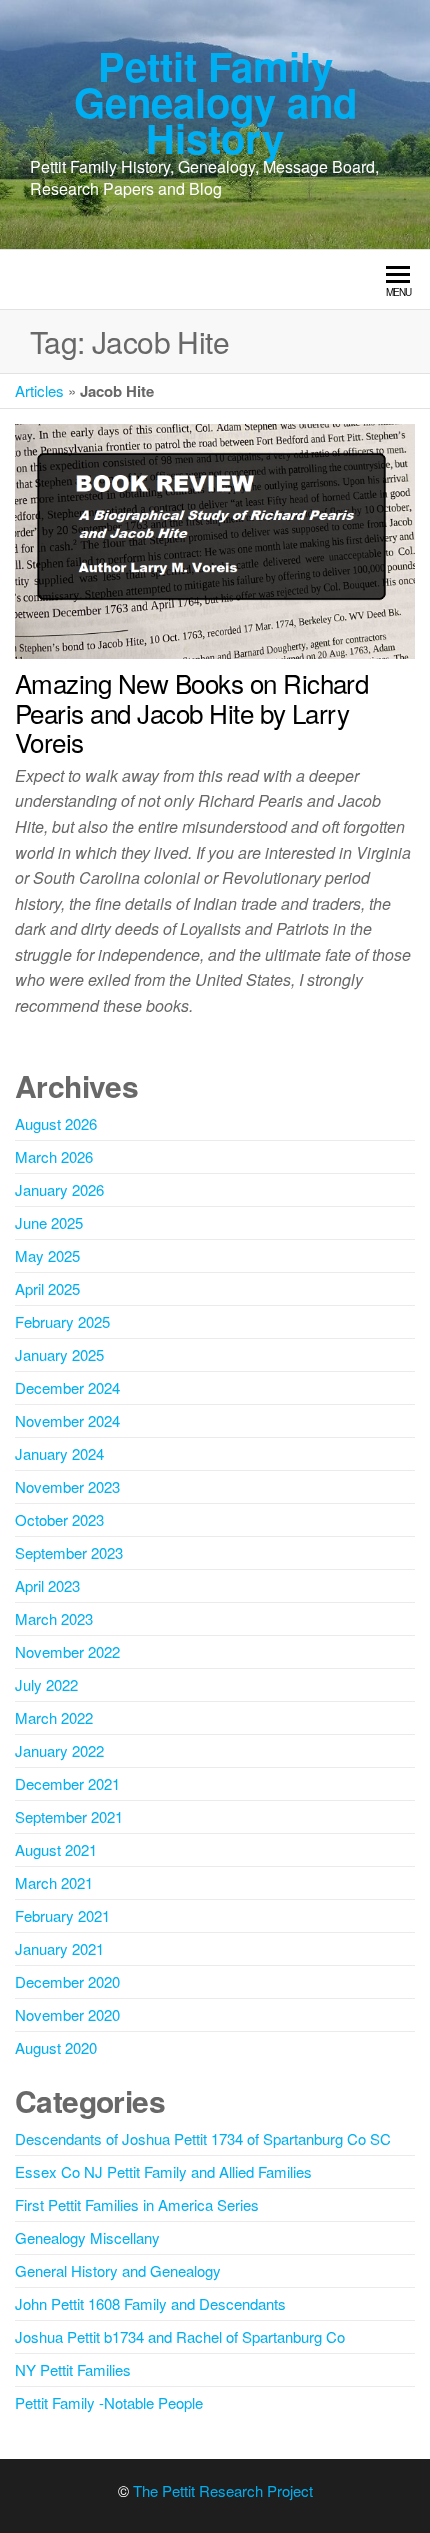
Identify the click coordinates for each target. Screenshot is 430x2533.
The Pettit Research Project (223, 2490)
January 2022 (59, 1750)
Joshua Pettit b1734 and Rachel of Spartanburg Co (180, 2336)
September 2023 (69, 1552)
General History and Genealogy (118, 2270)
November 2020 (67, 2014)
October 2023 (59, 1519)
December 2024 (67, 1387)
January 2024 (59, 1453)
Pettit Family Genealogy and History (215, 101)
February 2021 (62, 1915)
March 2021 (54, 1882)
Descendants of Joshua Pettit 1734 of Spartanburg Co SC (203, 2138)
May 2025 (47, 1255)
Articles (39, 390)
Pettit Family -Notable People (109, 2402)
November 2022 (67, 1651)
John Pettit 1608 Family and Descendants (150, 2303)
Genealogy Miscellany (87, 2237)
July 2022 (46, 1684)
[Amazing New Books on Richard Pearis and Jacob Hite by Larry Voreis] (215, 538)
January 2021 (59, 1948)
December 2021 (67, 1783)
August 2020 (56, 2047)
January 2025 (59, 1354)
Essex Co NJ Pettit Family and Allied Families (163, 2171)
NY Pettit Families (73, 2369)
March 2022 (54, 1717)
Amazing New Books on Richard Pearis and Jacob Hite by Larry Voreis (191, 712)
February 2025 (62, 1321)
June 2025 (49, 1222)
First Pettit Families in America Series (137, 2204)
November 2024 (67, 1420)
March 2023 (54, 1618)
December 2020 (67, 1981)
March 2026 (54, 1156)
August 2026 (56, 1123)
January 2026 (59, 1189)
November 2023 (67, 1486)
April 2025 (47, 1288)
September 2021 (69, 1816)
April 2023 (47, 1585)
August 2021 (56, 1849)
